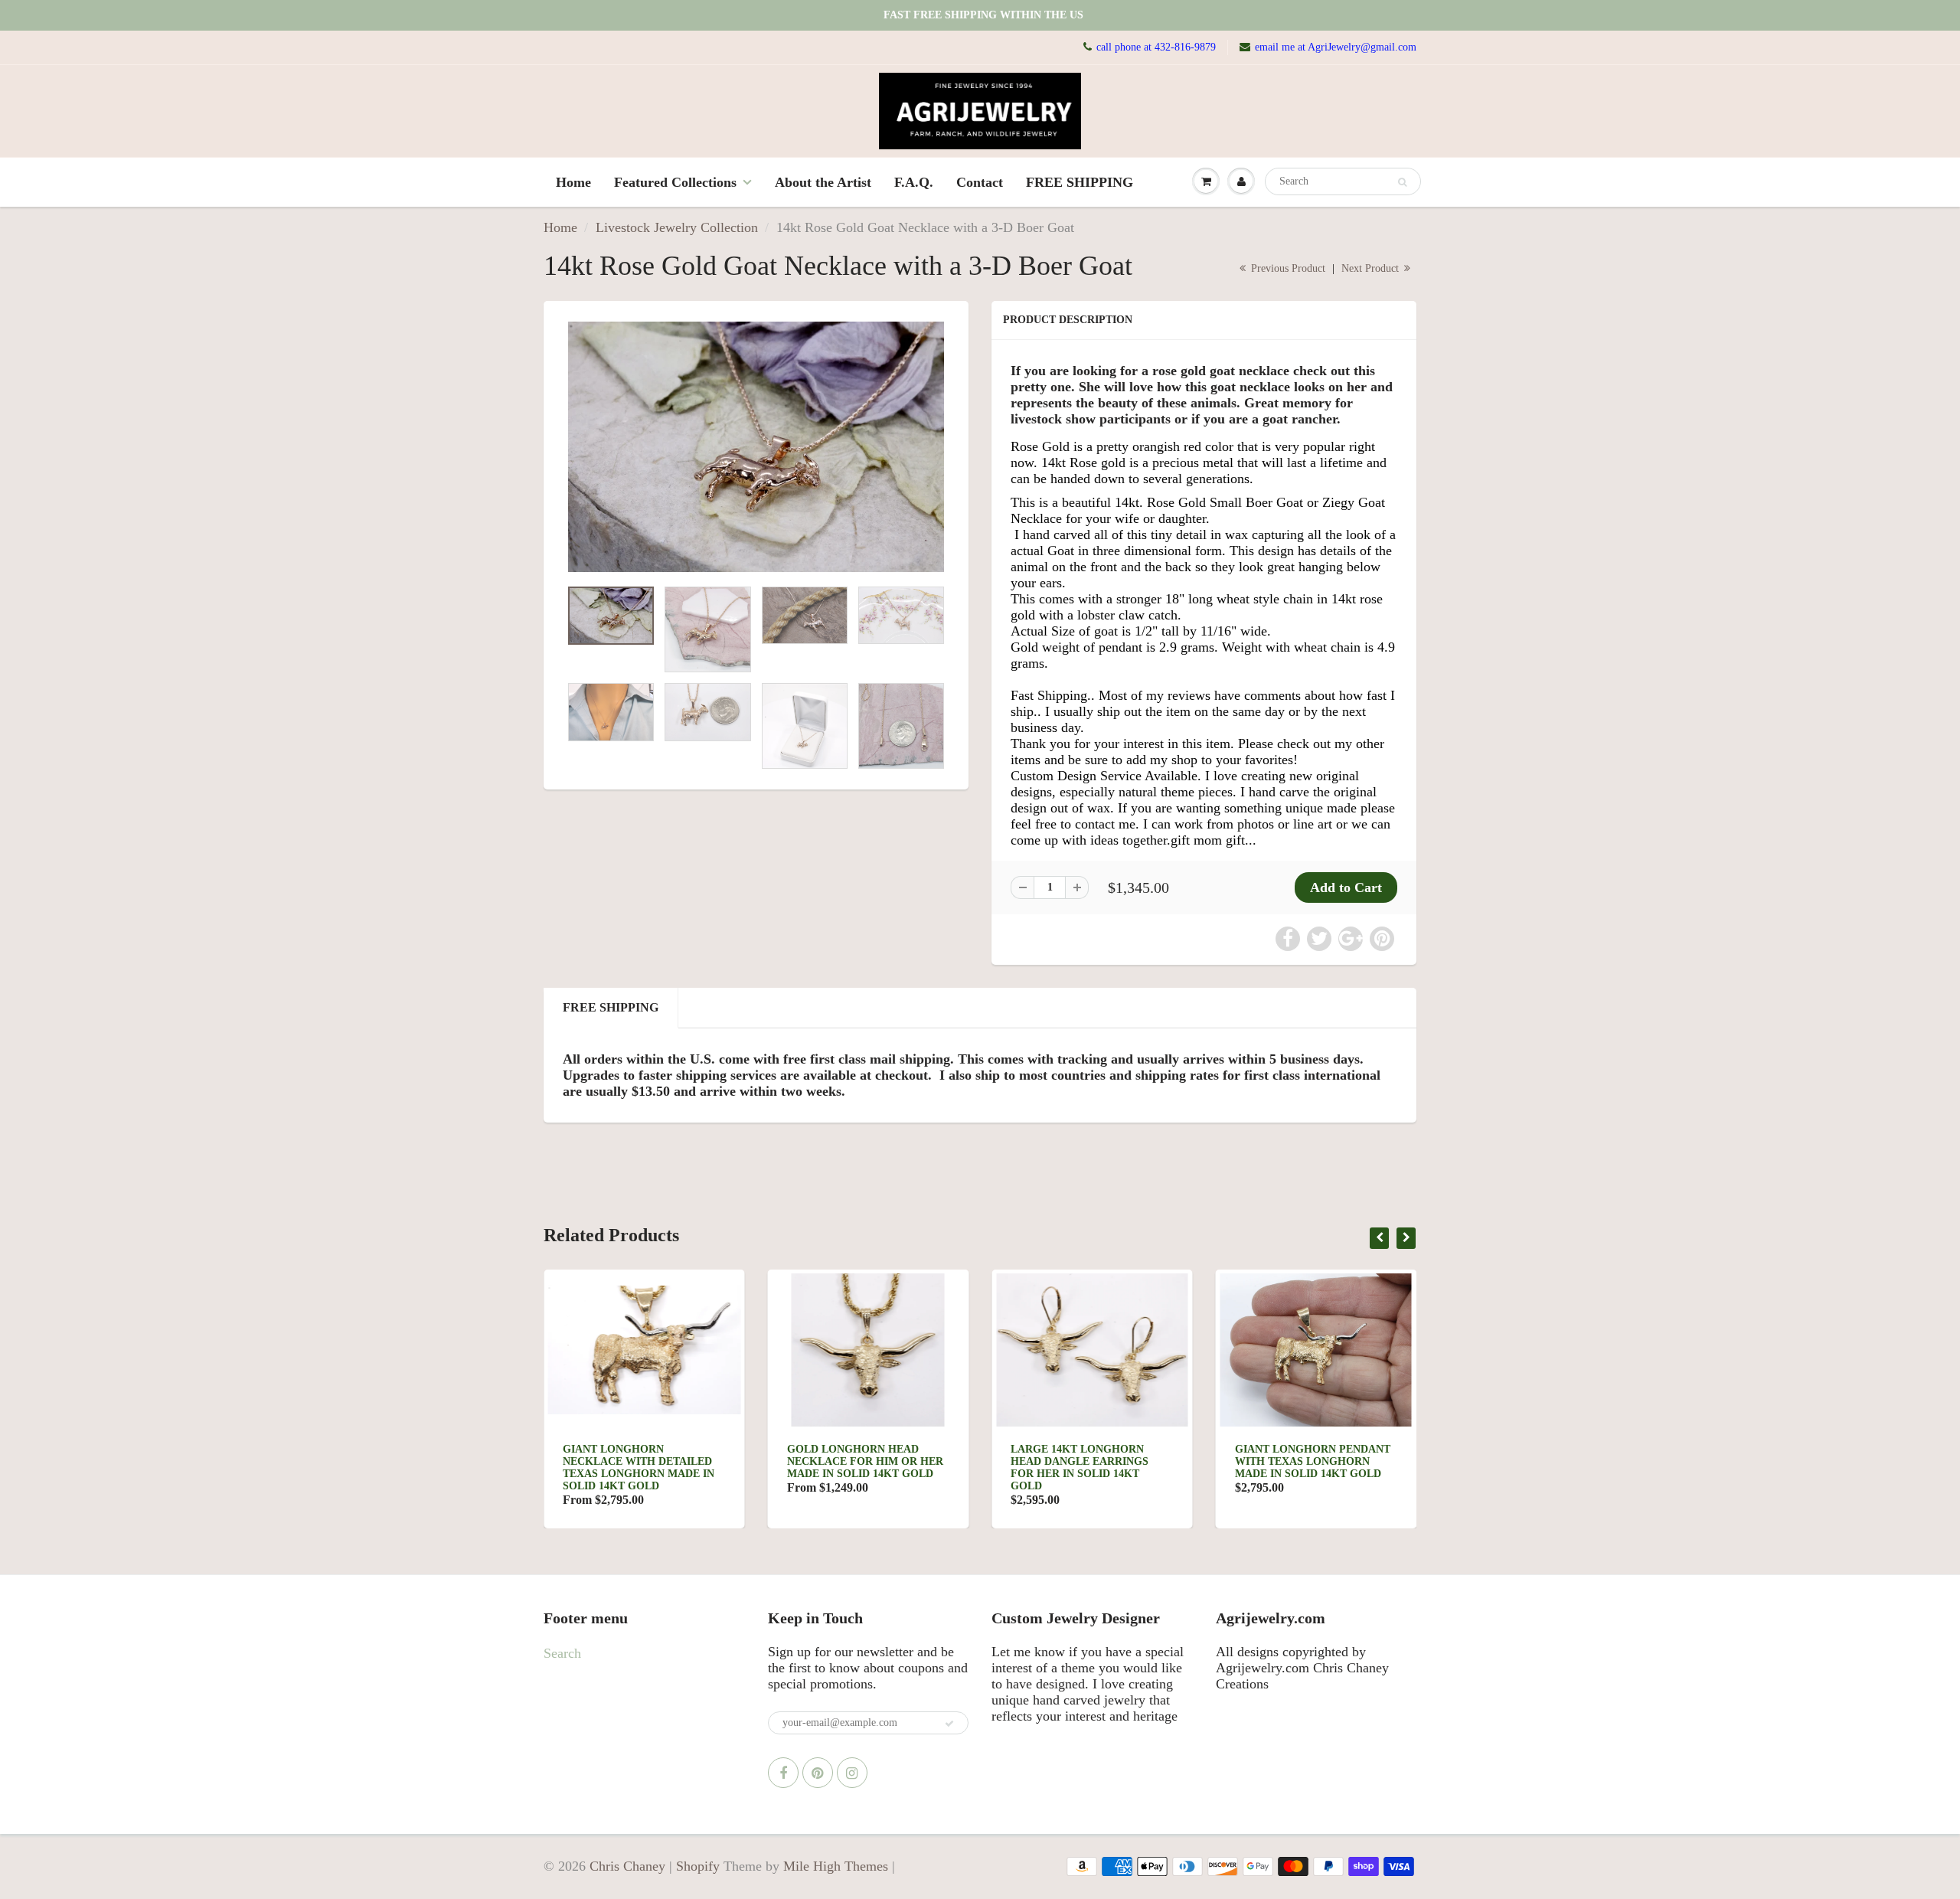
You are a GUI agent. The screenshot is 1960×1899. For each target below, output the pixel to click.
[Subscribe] (949, 1724)
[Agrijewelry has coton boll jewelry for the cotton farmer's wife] (756, 447)
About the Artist (823, 182)
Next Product (1372, 268)
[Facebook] (783, 1773)
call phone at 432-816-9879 (1156, 47)
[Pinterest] (818, 1773)
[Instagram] (852, 1773)
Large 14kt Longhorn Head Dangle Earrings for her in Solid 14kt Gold (1080, 1468)
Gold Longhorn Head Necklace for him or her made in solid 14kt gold (865, 1461)
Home (573, 182)
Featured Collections (675, 182)
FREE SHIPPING (1080, 182)
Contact (980, 182)
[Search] (1402, 182)
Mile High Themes (836, 1866)
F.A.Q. (914, 182)
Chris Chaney (627, 1866)
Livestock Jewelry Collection (677, 227)
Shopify (698, 1866)
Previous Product (1287, 268)
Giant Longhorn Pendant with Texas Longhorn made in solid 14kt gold (1313, 1461)
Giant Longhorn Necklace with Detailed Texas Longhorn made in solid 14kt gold (639, 1468)
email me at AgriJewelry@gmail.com (1336, 47)
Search (562, 1653)
